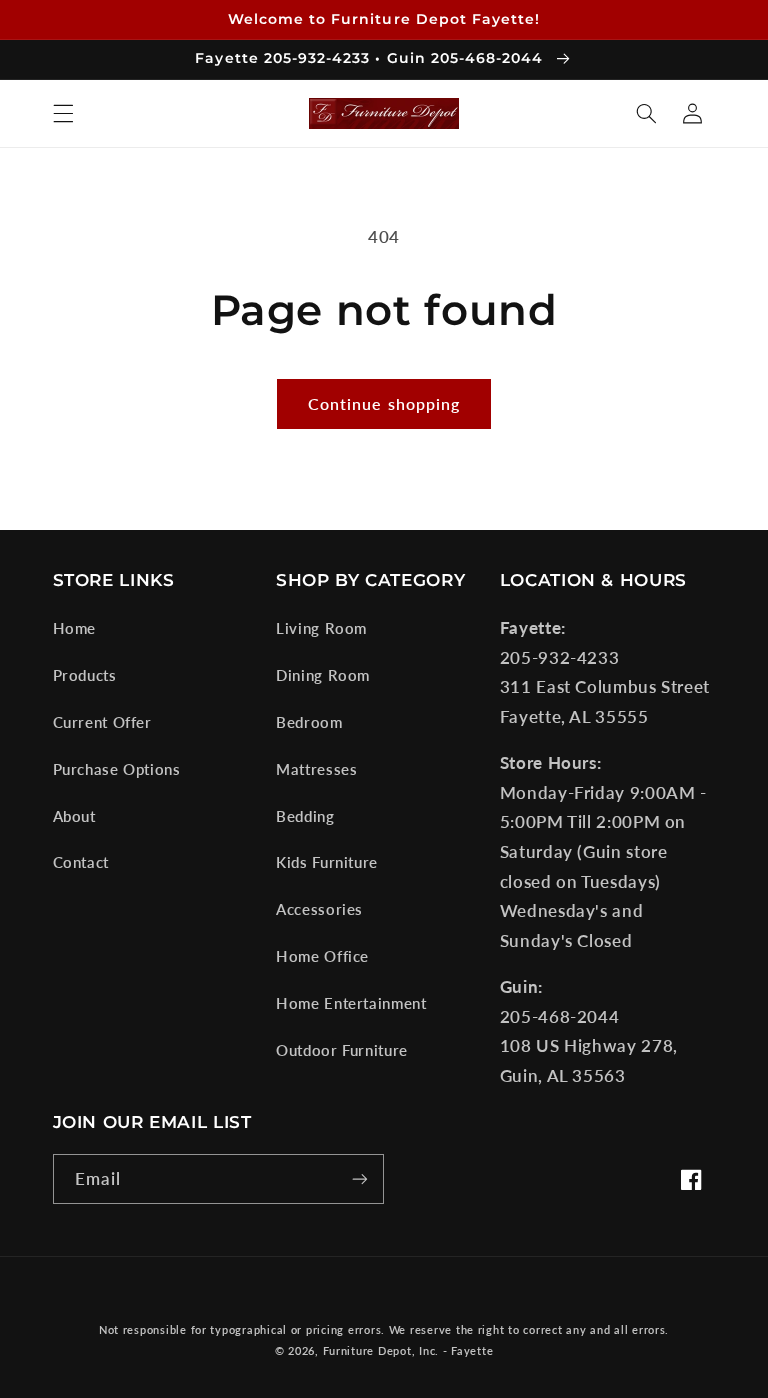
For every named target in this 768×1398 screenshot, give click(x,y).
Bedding (305, 816)
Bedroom (309, 722)
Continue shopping (384, 403)
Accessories (319, 909)
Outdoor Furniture (342, 1050)
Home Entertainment (351, 1003)
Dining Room (323, 675)
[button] (63, 113)
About (74, 816)
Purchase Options (117, 769)
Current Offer (102, 722)
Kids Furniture (327, 862)
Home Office (322, 956)
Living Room (321, 628)
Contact (81, 862)
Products (85, 675)
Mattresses (316, 769)
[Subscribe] (360, 1178)
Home (75, 628)
